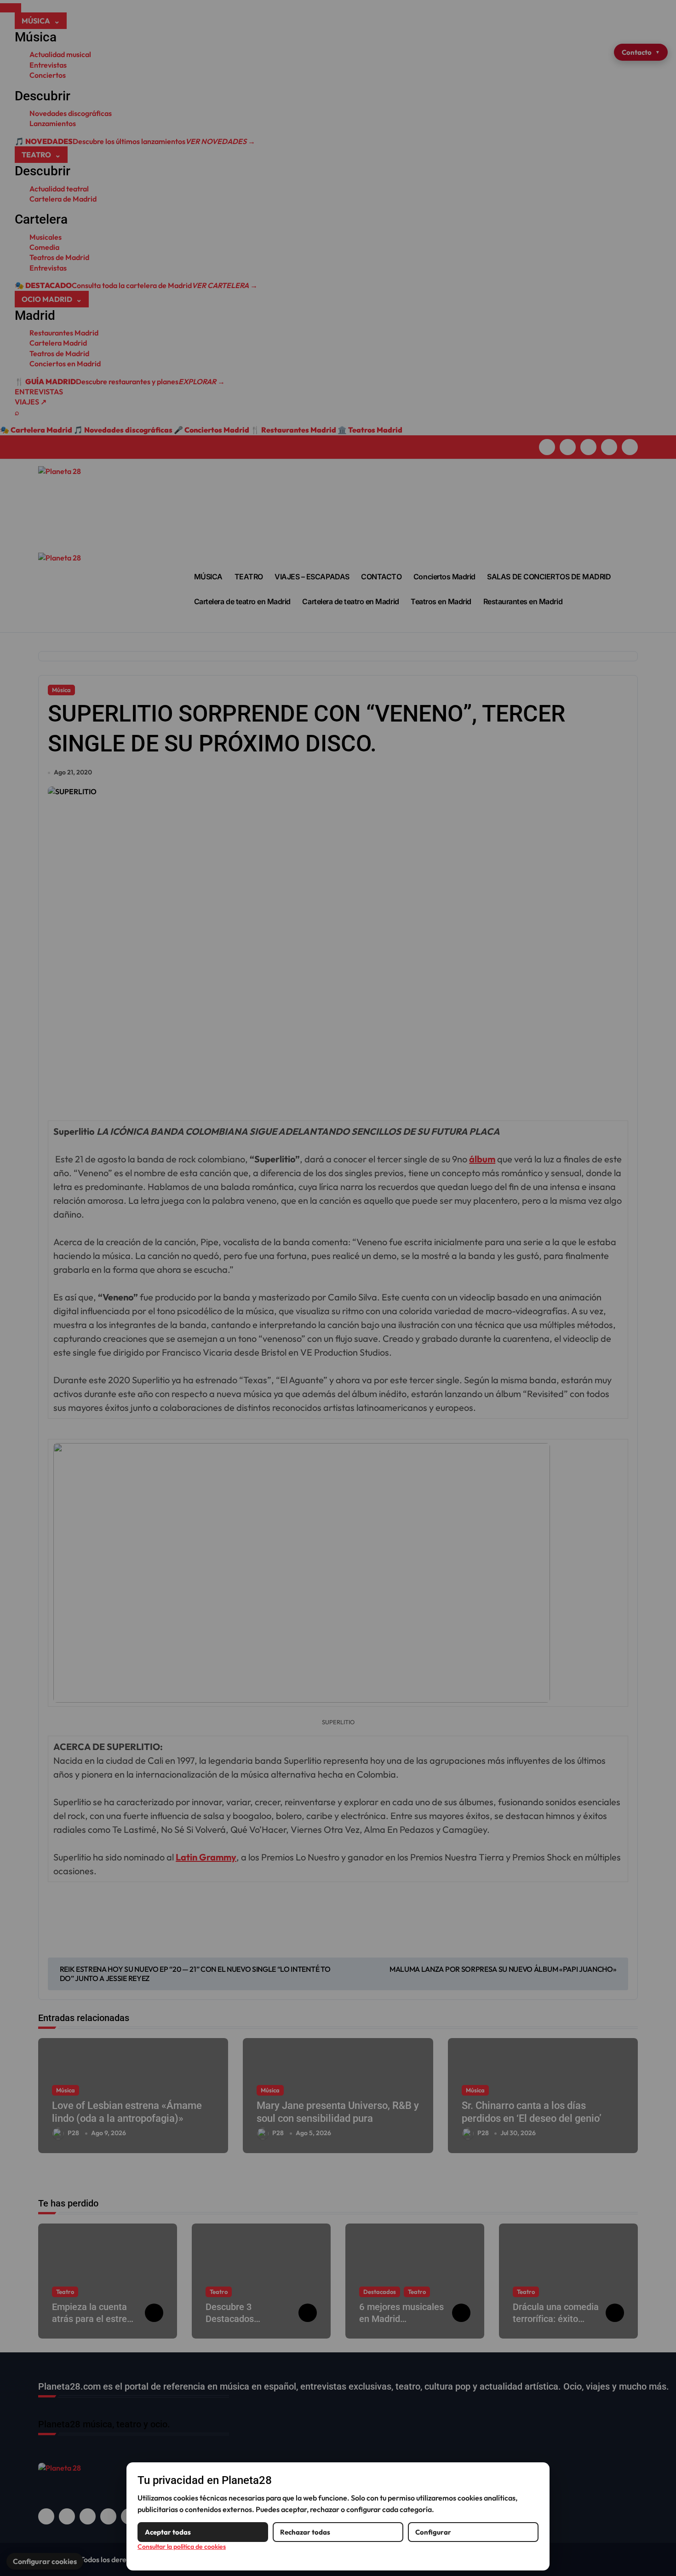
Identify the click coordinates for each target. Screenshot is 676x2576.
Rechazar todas (305, 2532)
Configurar (433, 2532)
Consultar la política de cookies (182, 2547)
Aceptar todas (168, 2532)
